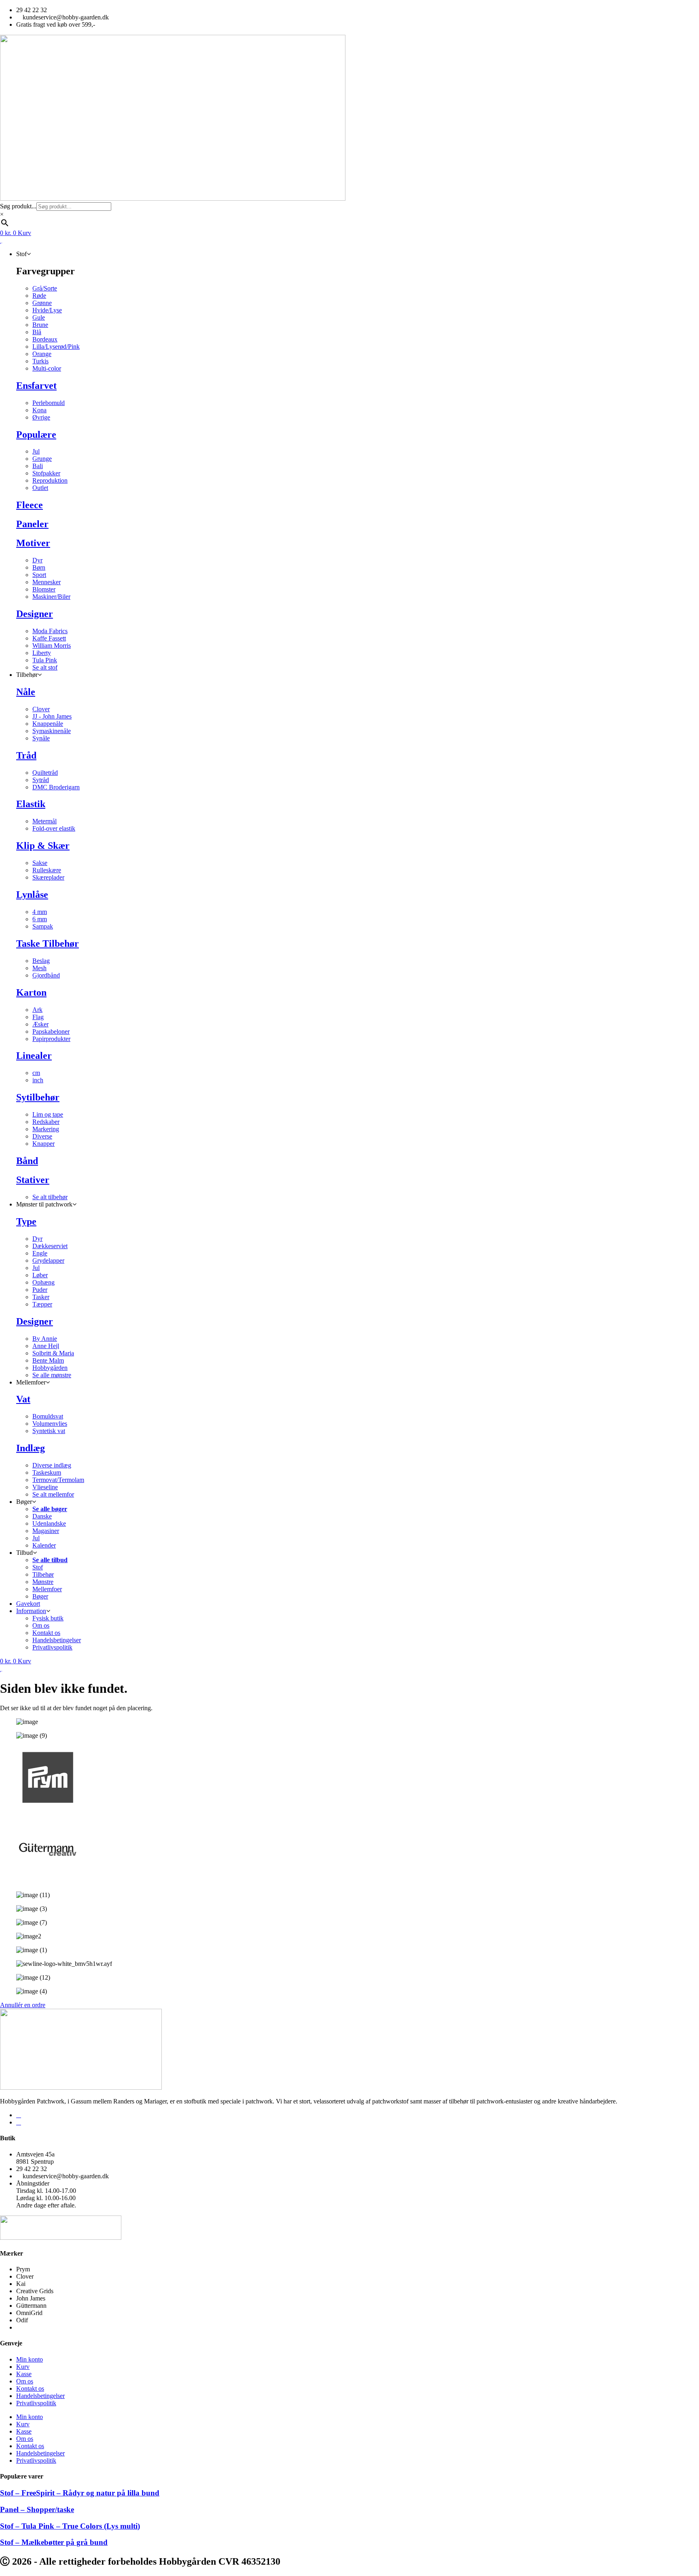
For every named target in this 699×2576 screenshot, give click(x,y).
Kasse (24, 2374)
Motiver (33, 543)
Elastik (31, 804)
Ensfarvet (36, 386)
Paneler (32, 524)
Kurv (23, 2367)
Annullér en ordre (23, 2005)
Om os (25, 2381)
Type (26, 1221)
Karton (31, 992)
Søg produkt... (18, 206)
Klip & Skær (43, 846)
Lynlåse (32, 895)
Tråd (26, 755)
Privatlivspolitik (36, 2403)
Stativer (33, 1180)
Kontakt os (30, 2388)
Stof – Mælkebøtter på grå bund (54, 2542)
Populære (36, 435)
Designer (35, 614)
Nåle (26, 692)
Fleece (30, 505)
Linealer (34, 1056)
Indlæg (31, 1448)
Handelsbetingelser (40, 2396)
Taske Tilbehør (48, 943)
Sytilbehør (38, 1097)
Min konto (30, 2359)
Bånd (27, 1161)
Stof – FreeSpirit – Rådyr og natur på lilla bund (80, 2493)
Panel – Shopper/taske (37, 2509)
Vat (23, 1399)
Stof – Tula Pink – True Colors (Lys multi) (70, 2526)
